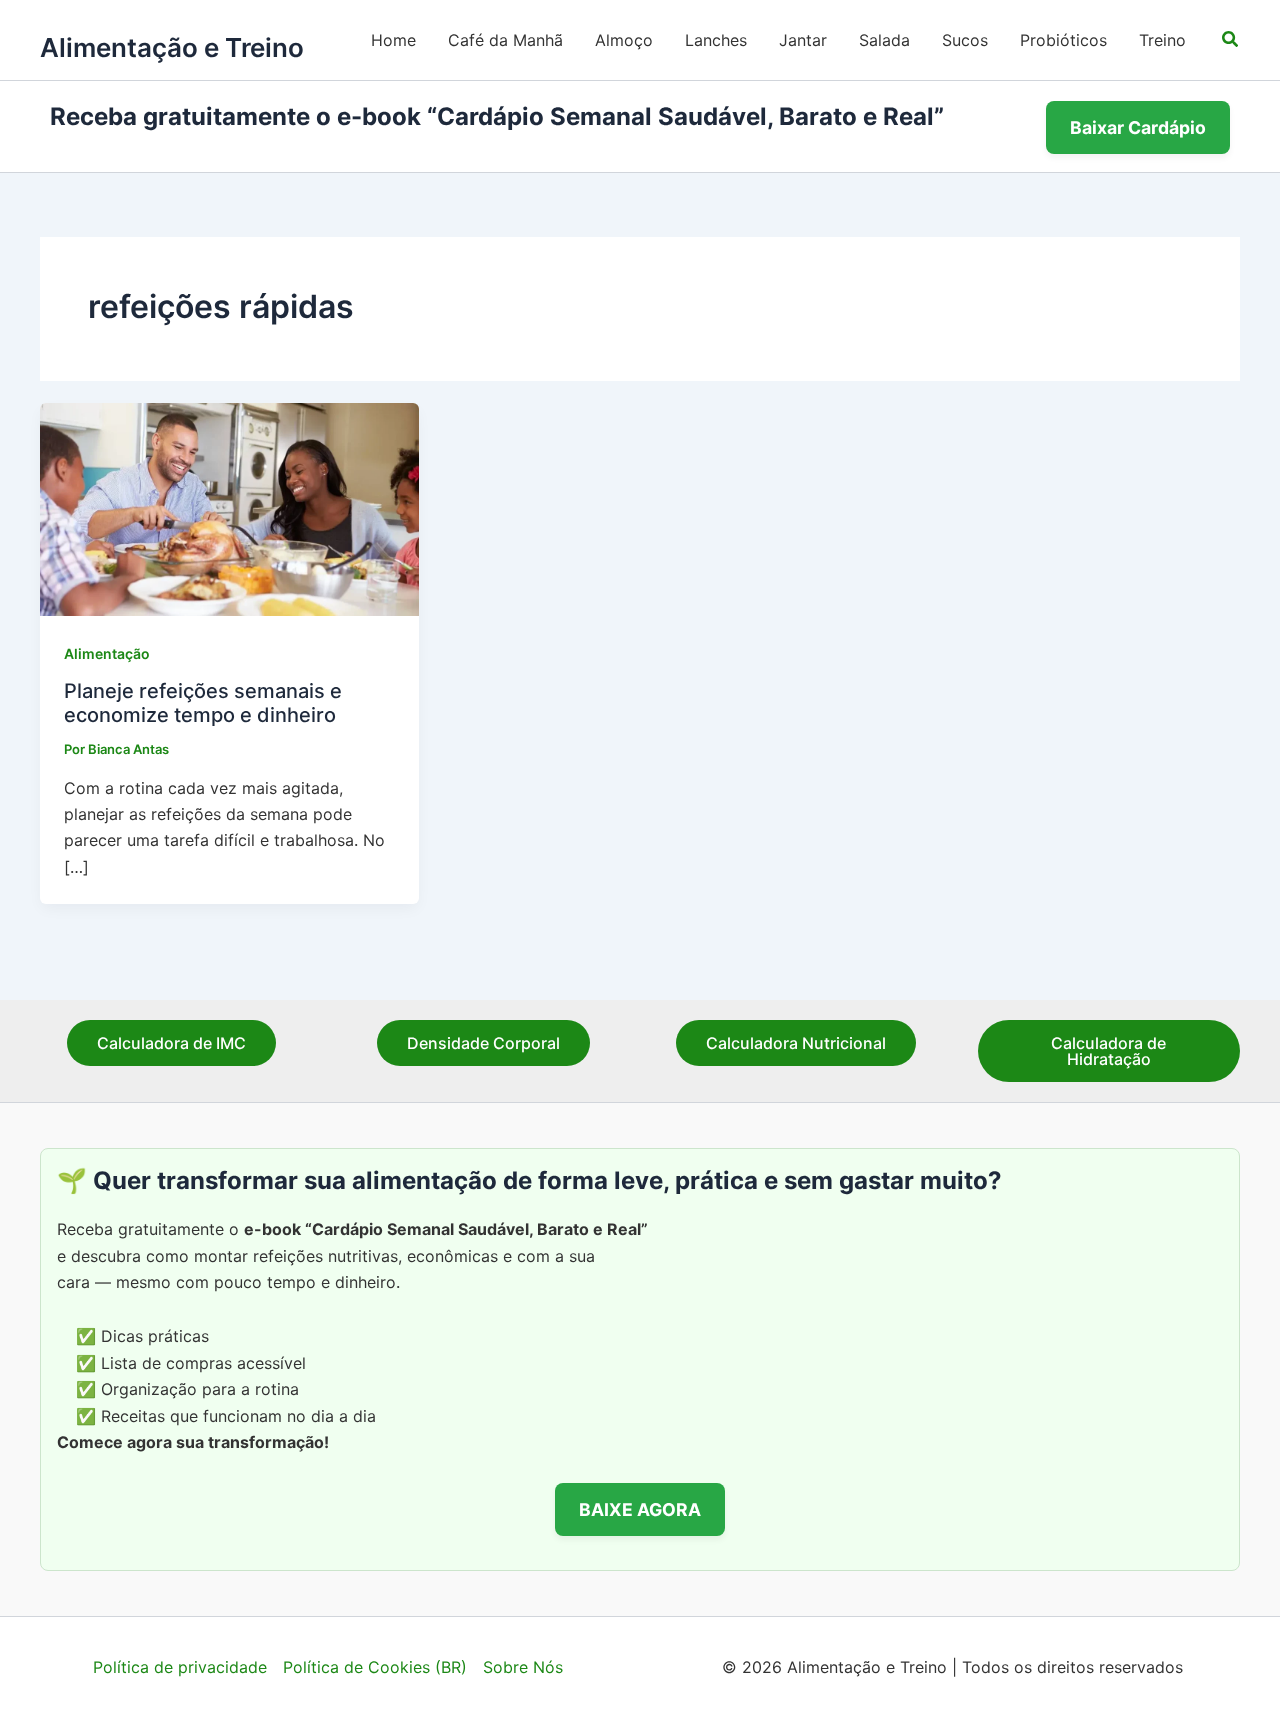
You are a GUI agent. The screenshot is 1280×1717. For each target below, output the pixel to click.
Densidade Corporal (483, 1043)
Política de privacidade (180, 1667)
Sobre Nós (523, 1667)
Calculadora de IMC (171, 1043)
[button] (1231, 39)
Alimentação (107, 653)
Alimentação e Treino (172, 47)
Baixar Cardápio (1138, 127)
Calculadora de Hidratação (1108, 1051)
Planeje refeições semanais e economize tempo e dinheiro (203, 703)
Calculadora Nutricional (796, 1043)
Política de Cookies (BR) (375, 1667)
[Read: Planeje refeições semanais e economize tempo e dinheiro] (229, 508)
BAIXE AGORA (640, 1509)
